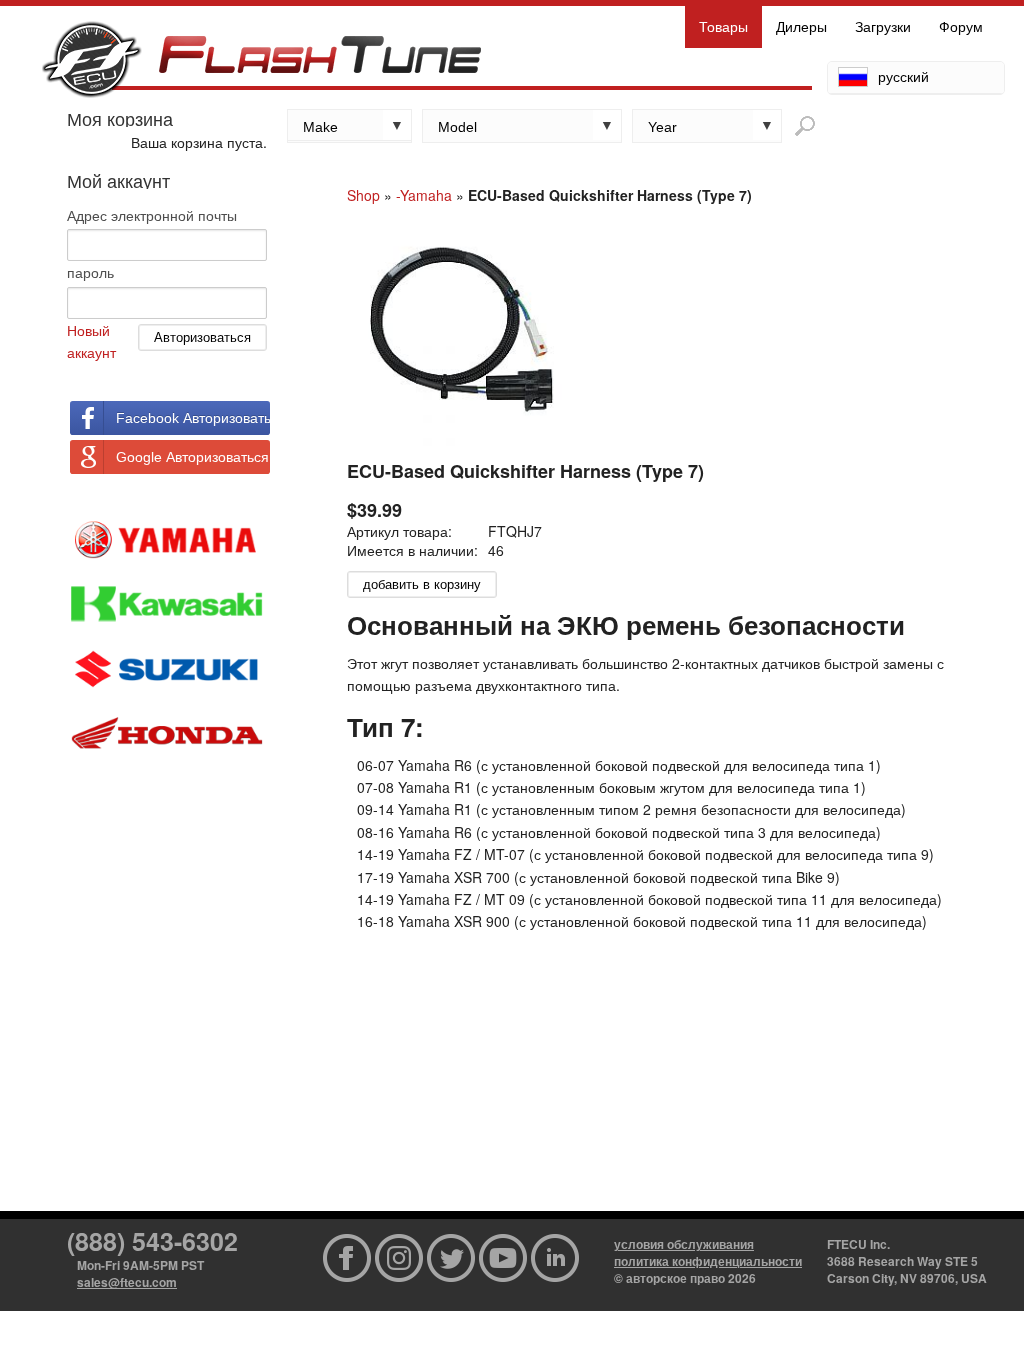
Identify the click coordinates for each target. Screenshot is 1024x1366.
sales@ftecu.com (127, 1282)
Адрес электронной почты (152, 215)
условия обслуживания (684, 1244)
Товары (723, 27)
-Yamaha (424, 195)
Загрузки (883, 27)
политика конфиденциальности (708, 1261)
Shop (363, 195)
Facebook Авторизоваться (193, 418)
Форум (961, 27)
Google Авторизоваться (192, 457)
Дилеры (801, 27)
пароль (90, 272)
